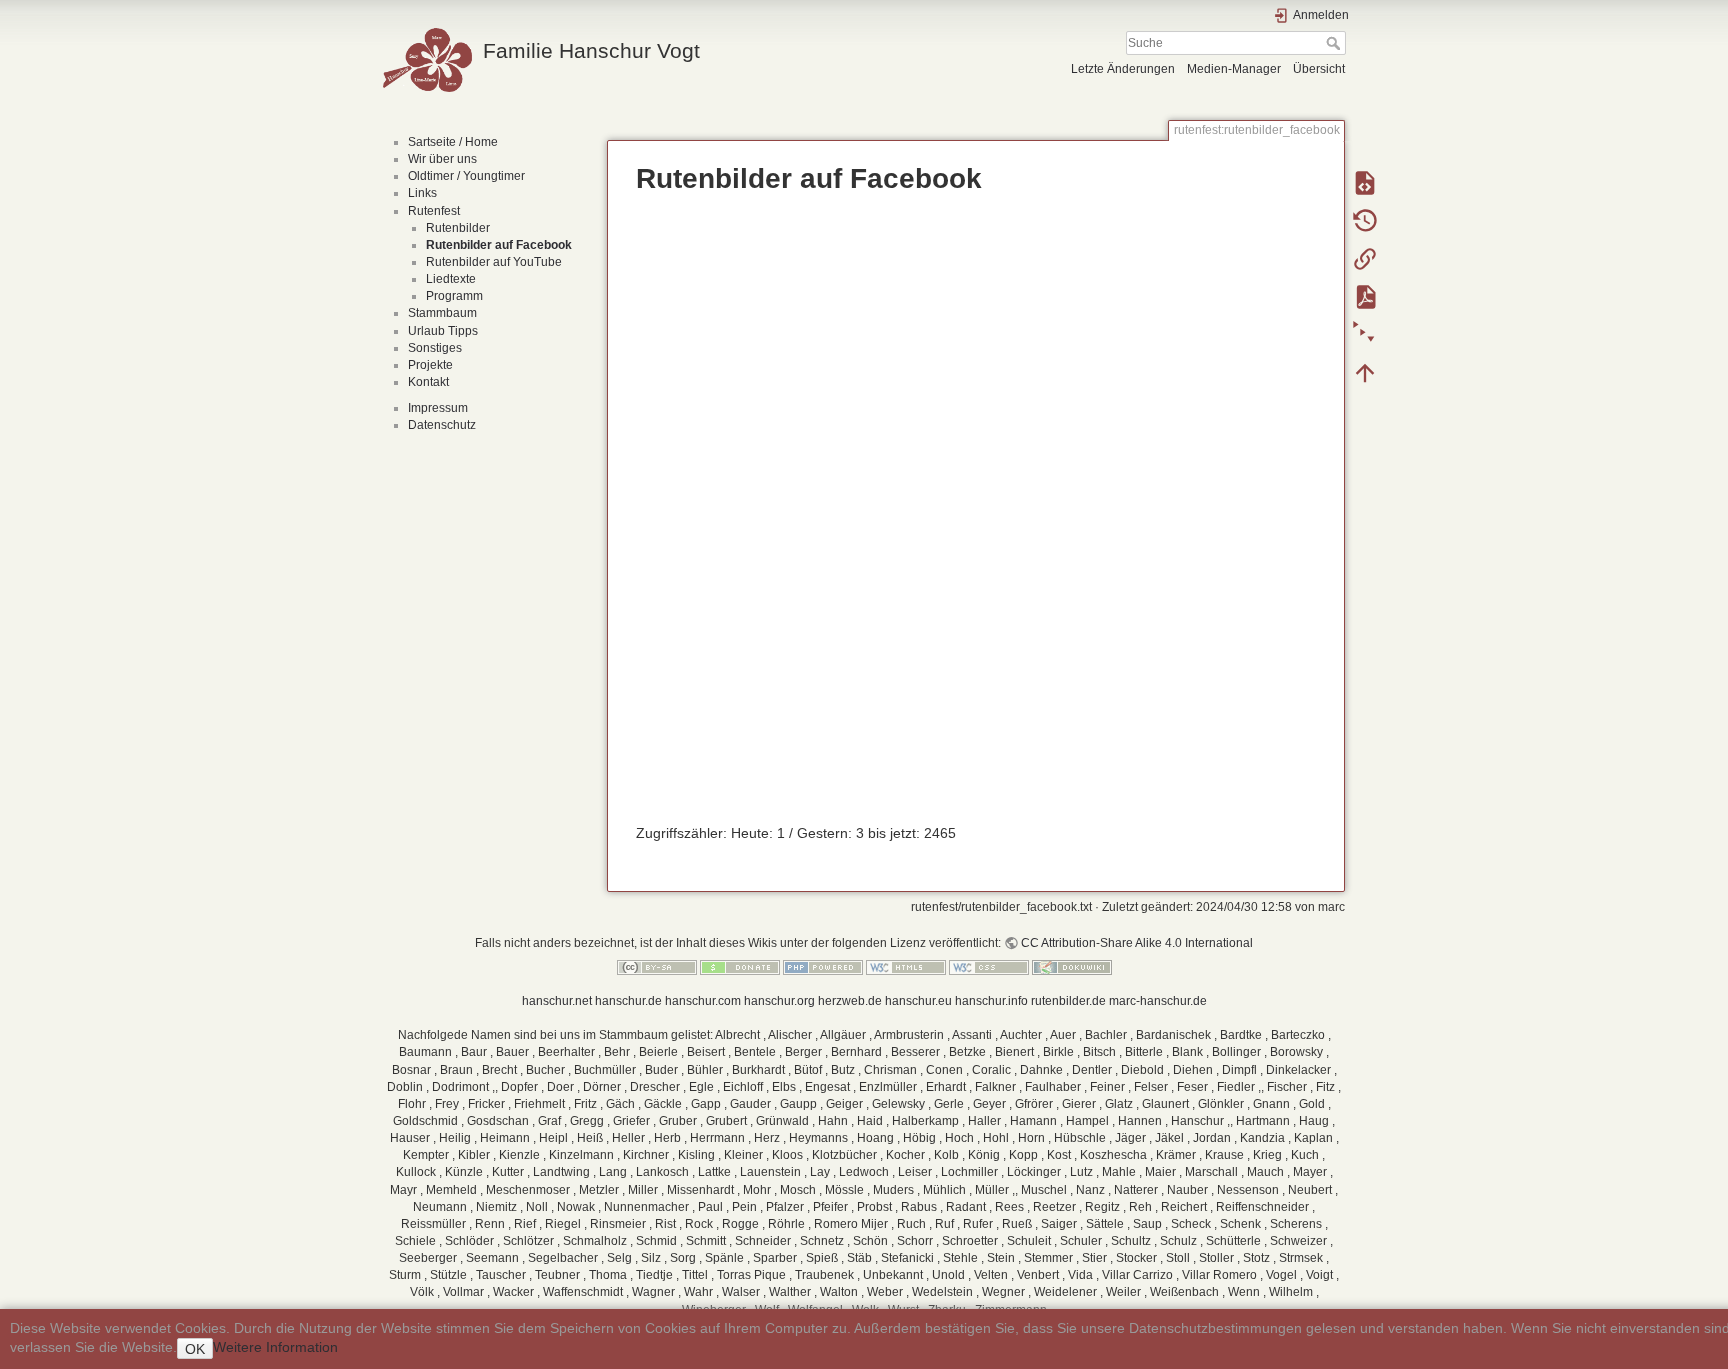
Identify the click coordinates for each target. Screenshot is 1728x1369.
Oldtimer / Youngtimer (466, 176)
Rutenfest (434, 211)
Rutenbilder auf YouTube (494, 262)
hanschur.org (779, 1001)
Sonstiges (435, 348)
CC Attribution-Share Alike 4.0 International (1137, 943)
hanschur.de (628, 1001)
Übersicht (1319, 69)
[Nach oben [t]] (1365, 372)
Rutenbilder (458, 228)
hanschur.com (703, 1001)
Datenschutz (442, 425)
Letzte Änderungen (1123, 69)
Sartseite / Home (453, 142)
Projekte (430, 365)
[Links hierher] (1365, 258)
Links (422, 193)
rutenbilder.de (1068, 1001)
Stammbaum (442, 313)
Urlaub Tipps (443, 331)
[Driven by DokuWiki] (1072, 967)
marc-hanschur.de (1158, 1001)
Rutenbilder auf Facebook (499, 245)
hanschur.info (991, 1001)
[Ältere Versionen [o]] (1365, 220)
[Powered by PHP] (823, 967)
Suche (1335, 43)
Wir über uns (442, 159)
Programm (454, 296)
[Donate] (740, 967)
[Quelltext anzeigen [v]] (1365, 182)
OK (195, 1349)
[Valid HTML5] (906, 967)
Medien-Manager (1234, 69)
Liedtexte (451, 279)
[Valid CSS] (989, 967)
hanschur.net (557, 1001)
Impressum (438, 408)
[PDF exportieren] (1365, 296)
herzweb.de (850, 1001)
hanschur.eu (918, 1001)
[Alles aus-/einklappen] (1365, 334)
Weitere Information (275, 1347)
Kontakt (428, 382)
